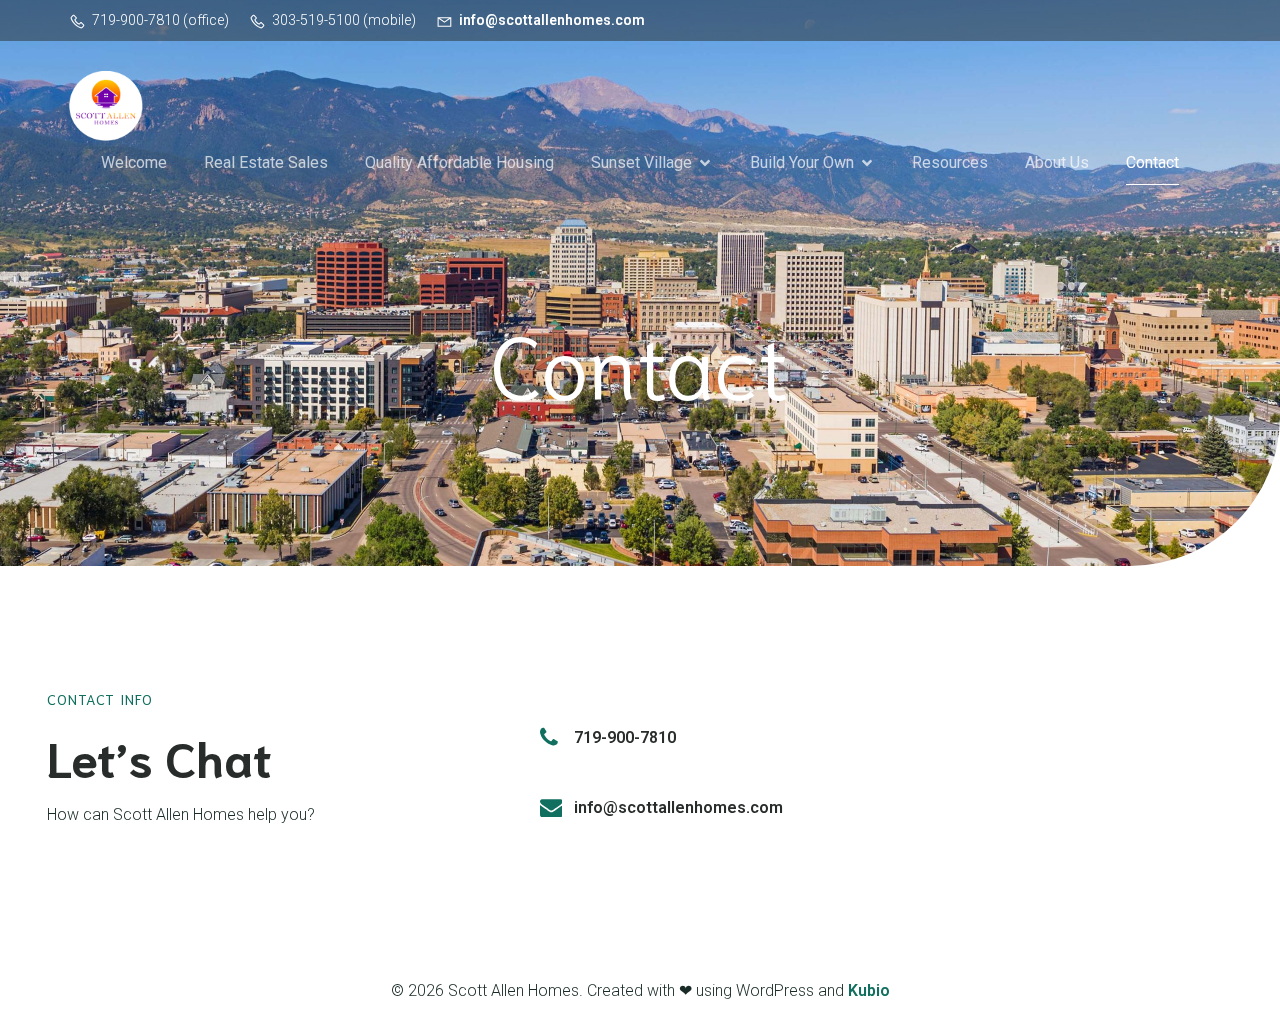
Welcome (134, 162)
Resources (950, 162)
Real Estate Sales (266, 162)
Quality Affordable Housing (459, 162)
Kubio (869, 990)
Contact (1152, 162)
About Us (1057, 162)
